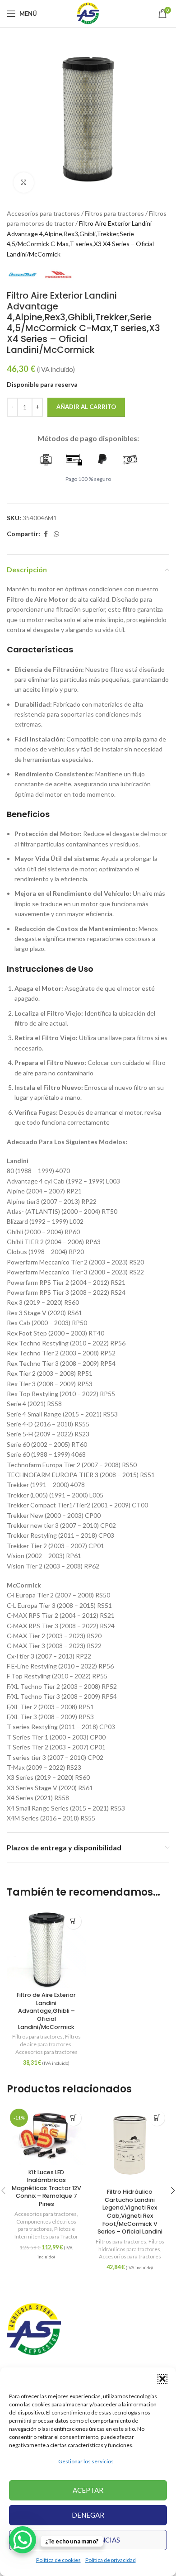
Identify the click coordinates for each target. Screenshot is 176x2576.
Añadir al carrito (86, 407)
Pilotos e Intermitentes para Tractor (46, 2233)
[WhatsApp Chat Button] (23, 2540)
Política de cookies (58, 2560)
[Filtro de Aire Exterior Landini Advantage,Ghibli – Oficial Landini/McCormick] (46, 1948)
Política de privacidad (111, 2560)
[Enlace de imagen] (34, 2329)
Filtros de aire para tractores (50, 2040)
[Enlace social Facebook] (46, 534)
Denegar (88, 2515)
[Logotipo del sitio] (88, 13)
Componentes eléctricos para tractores (46, 2225)
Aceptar (88, 2490)
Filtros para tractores (114, 213)
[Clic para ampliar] (24, 183)
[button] (162, 2379)
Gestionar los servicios (86, 2461)
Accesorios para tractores (43, 213)
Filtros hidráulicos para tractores (131, 2245)
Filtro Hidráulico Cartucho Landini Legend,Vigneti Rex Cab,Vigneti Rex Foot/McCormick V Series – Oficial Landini (130, 2212)
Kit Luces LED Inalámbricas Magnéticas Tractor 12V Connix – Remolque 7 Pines (46, 2188)
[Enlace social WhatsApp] (56, 534)
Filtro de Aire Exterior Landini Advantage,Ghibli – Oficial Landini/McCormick (46, 2011)
